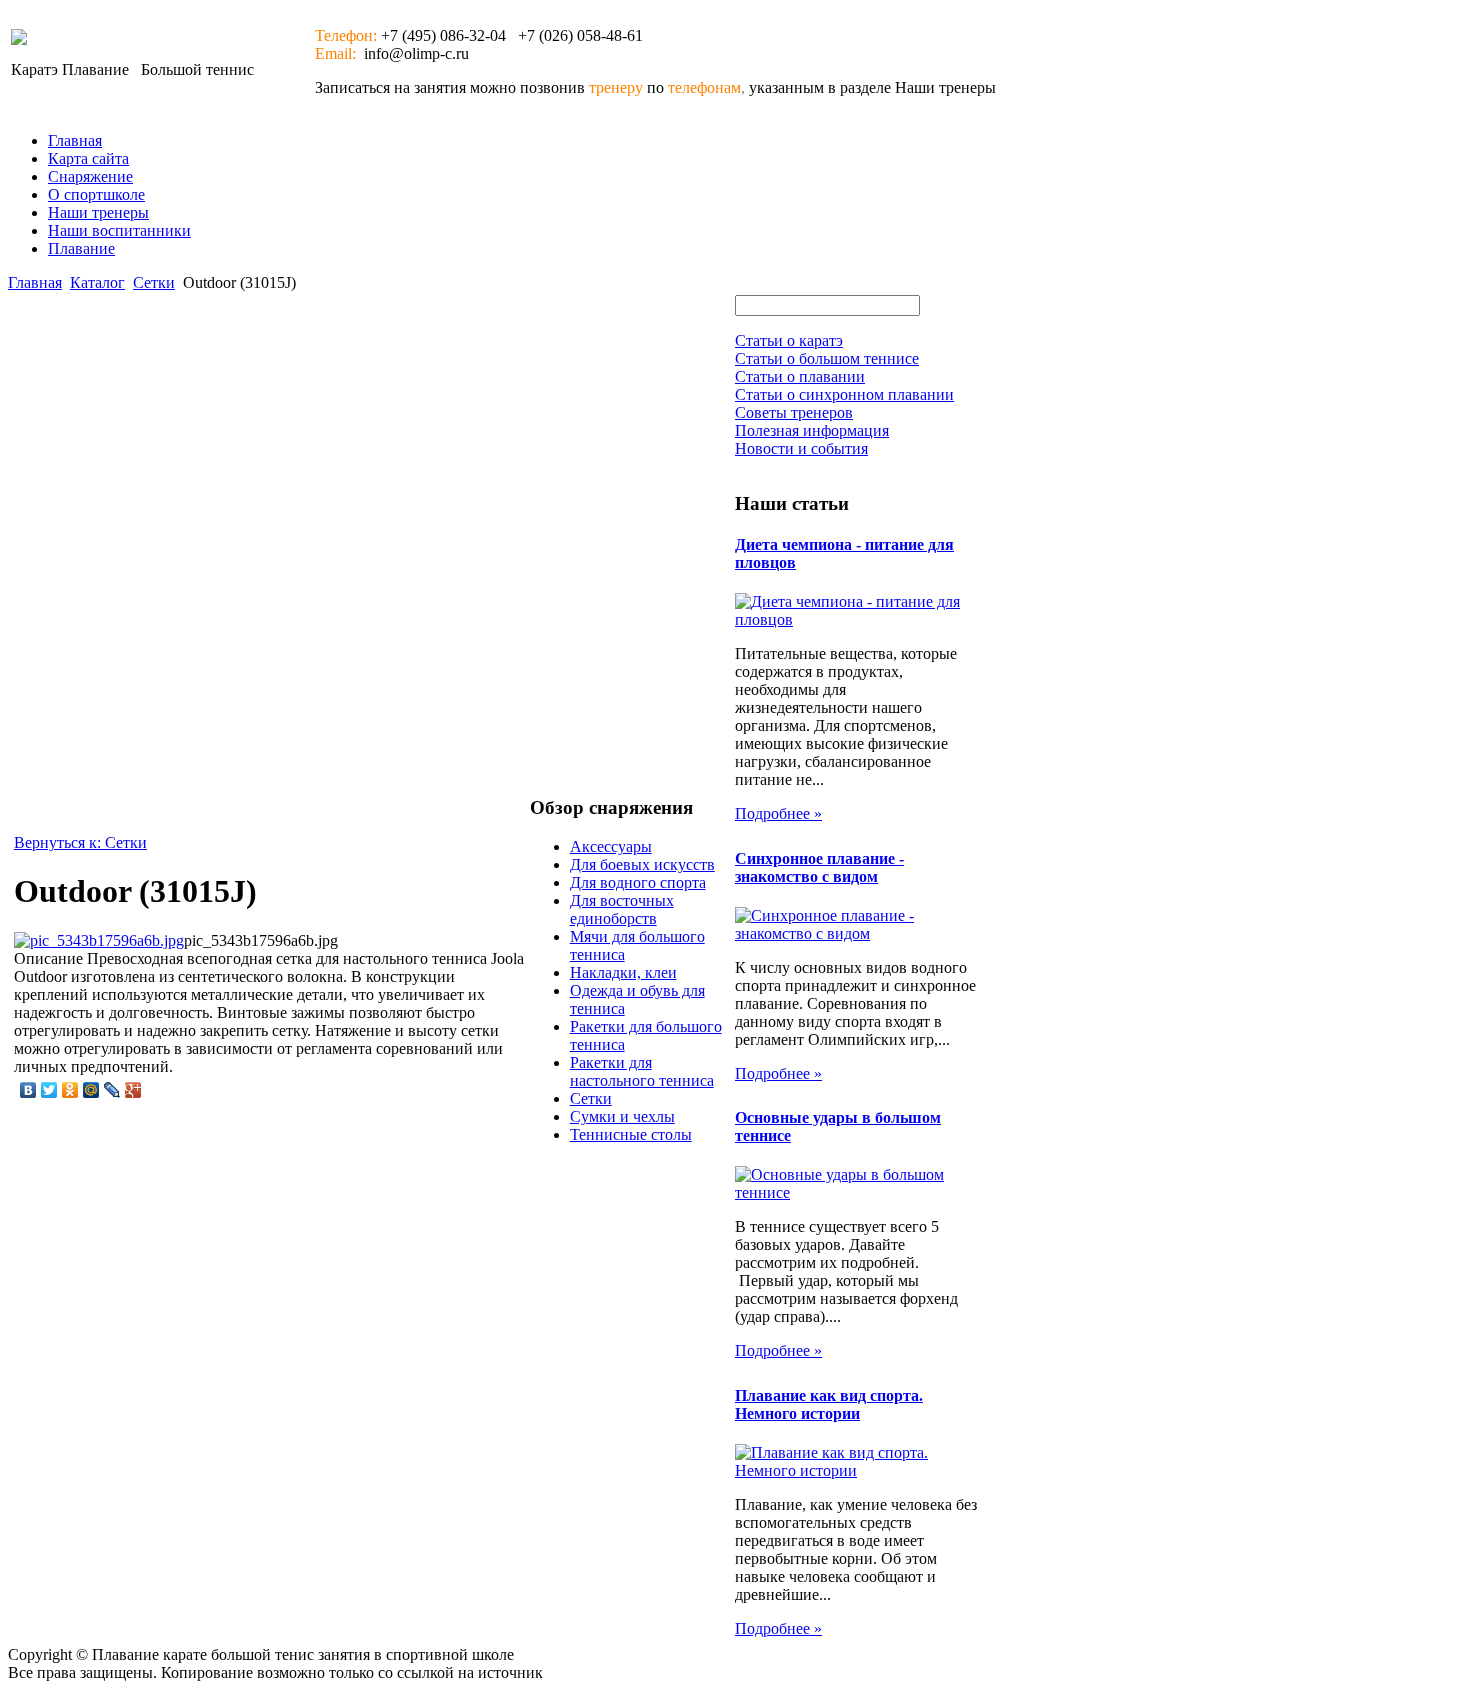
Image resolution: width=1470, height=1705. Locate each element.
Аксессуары (611, 846)
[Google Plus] (133, 1090)
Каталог (97, 282)
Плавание (81, 248)
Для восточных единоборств (622, 909)
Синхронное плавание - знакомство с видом (819, 867)
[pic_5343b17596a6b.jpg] (99, 940)
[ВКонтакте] (28, 1090)
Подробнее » (778, 813)
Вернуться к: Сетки (80, 842)
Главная (75, 140)
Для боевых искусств (642, 864)
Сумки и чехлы (622, 1116)
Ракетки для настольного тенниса (642, 1071)
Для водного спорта (638, 882)
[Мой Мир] (91, 1090)
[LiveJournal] (112, 1090)
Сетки (154, 282)
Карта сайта (88, 158)
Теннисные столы (631, 1134)
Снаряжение (90, 176)
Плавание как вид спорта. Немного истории (829, 1404)
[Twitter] (49, 1090)
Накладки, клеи (623, 972)
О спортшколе (96, 194)
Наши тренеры (98, 212)
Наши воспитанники (119, 230)
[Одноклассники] (70, 1090)
